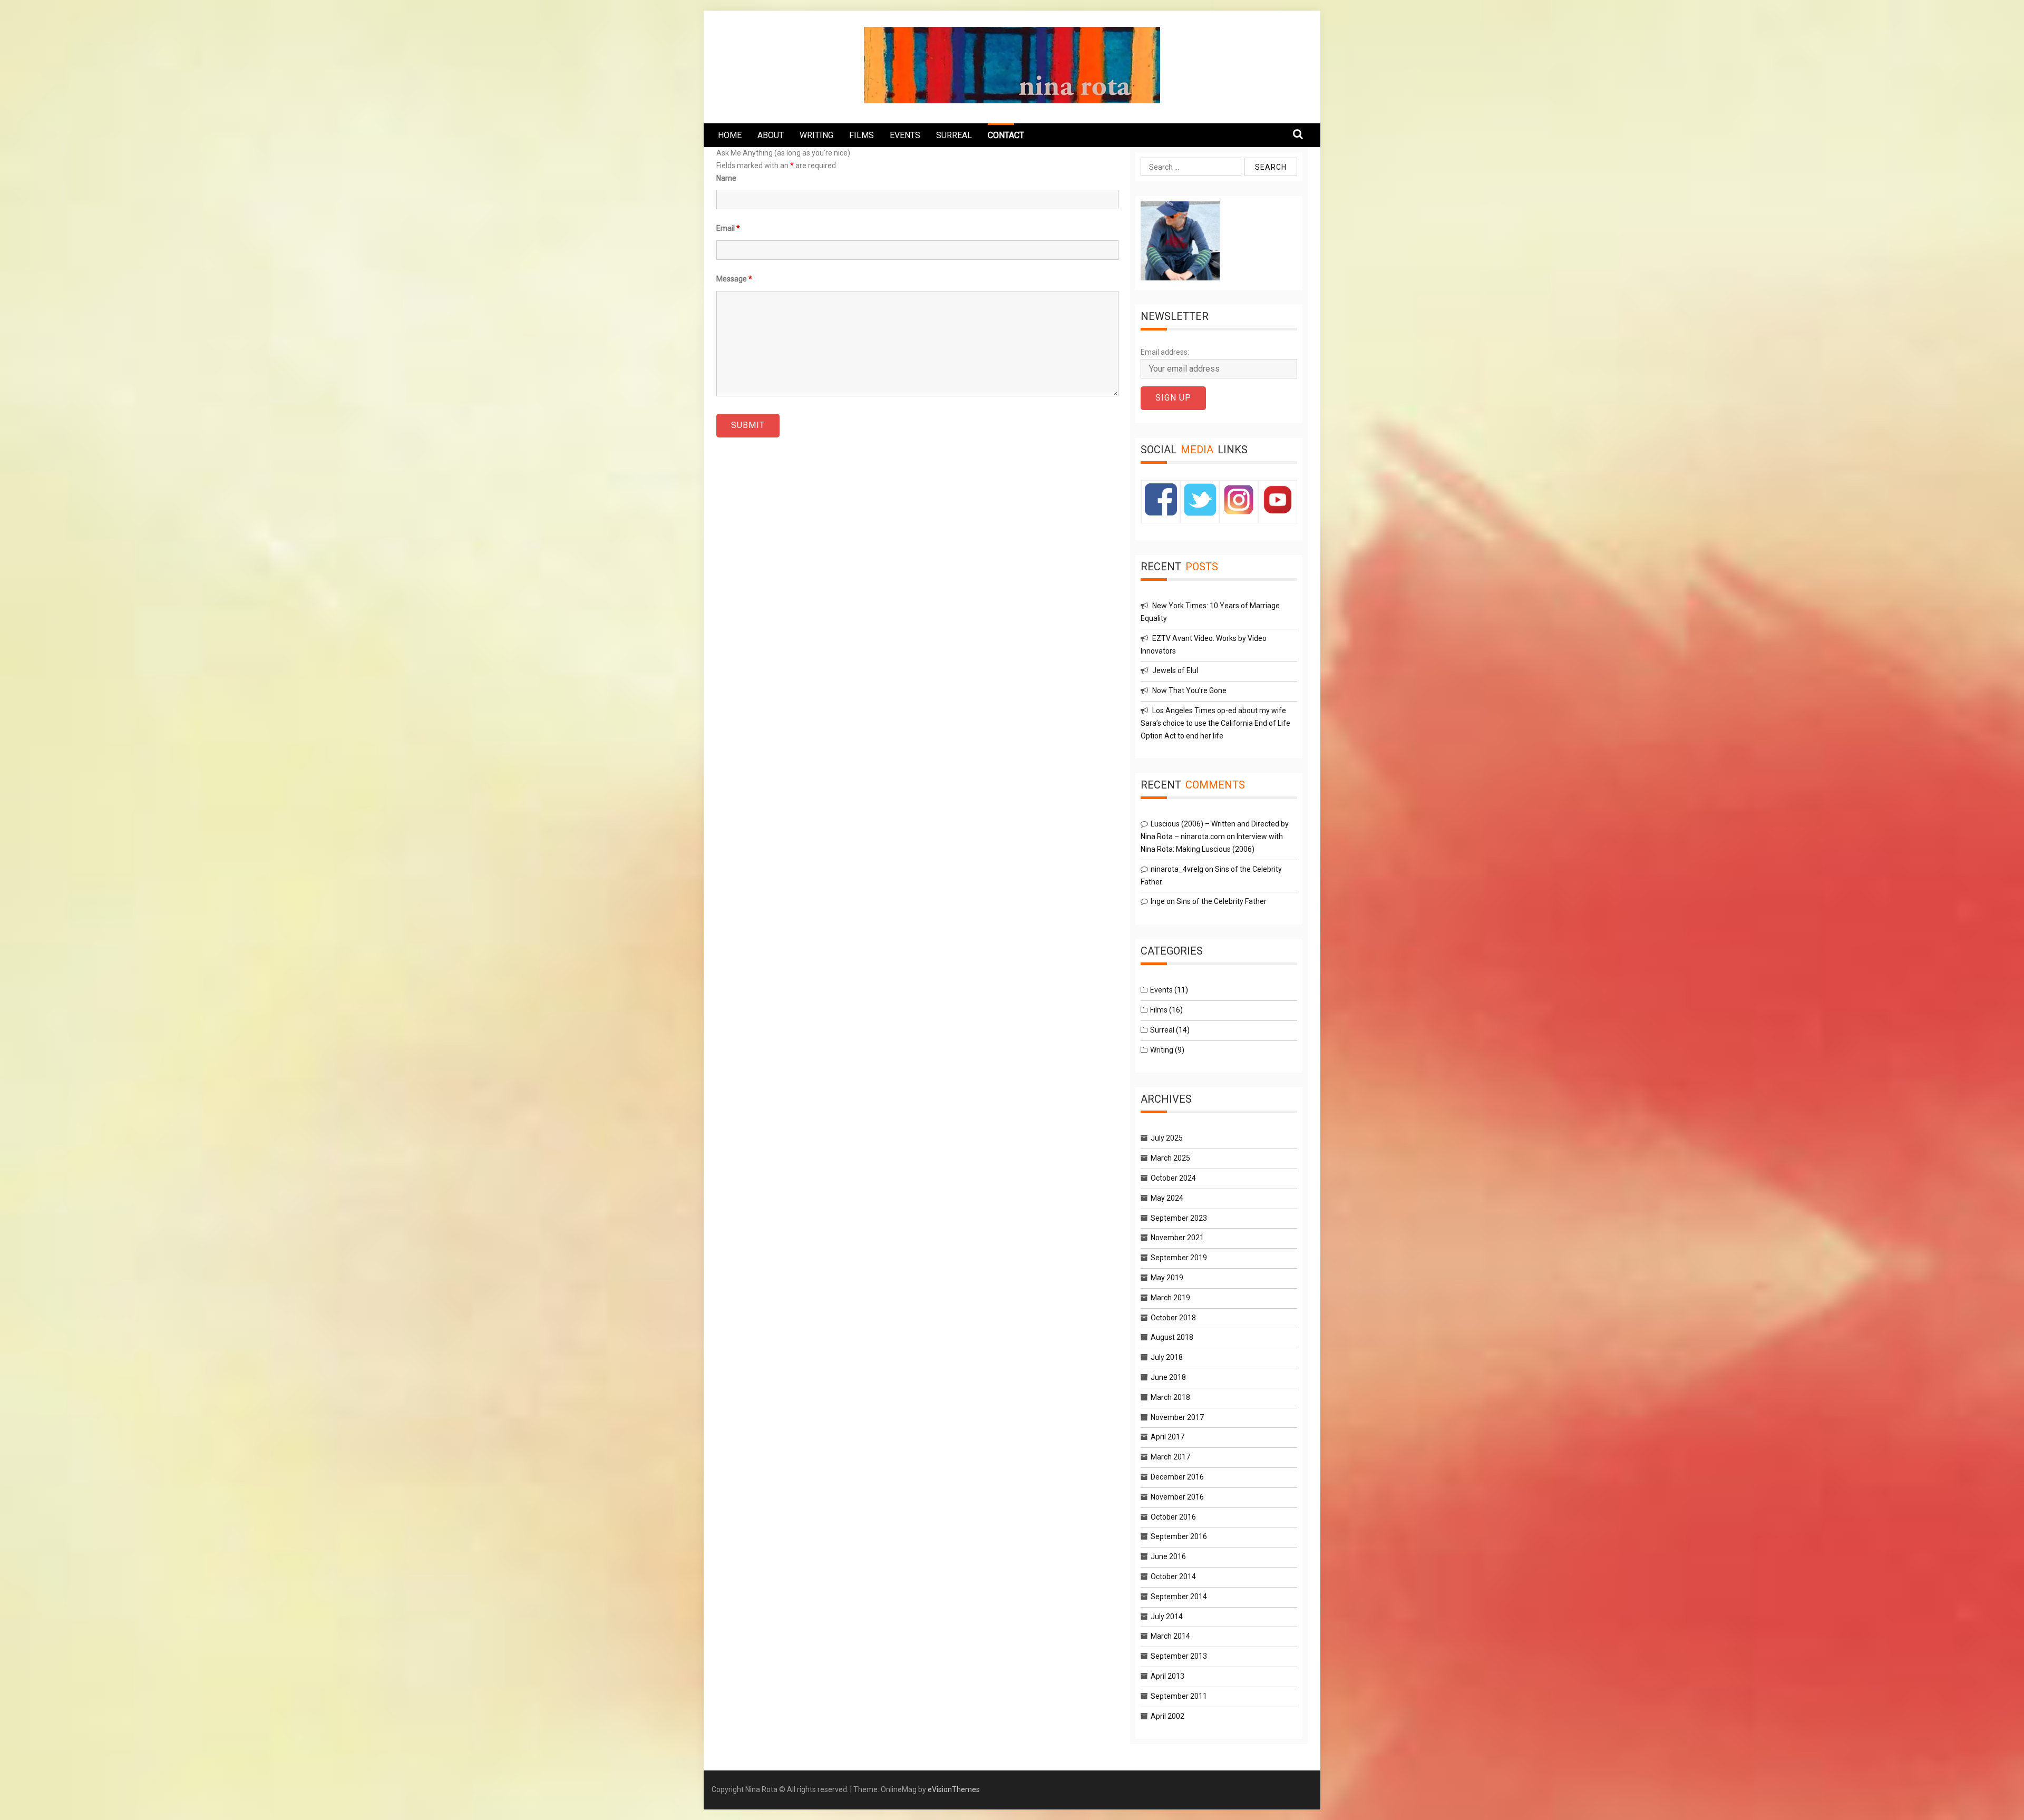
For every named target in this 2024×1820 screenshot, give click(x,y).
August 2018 (1172, 1337)
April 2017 (1167, 1437)
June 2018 (1168, 1377)
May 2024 (1167, 1198)
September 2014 (1179, 1597)
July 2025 (1167, 1138)
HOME (730, 135)
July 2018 (1167, 1357)
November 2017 (1177, 1417)
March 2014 (1170, 1636)
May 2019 (1167, 1278)
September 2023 (1179, 1218)
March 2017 (1170, 1457)
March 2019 (1170, 1298)
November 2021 (1177, 1238)
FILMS (862, 135)
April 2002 (1167, 1716)
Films (1159, 1010)
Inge (1158, 901)
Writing (1162, 1050)
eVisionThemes (954, 1789)
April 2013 (1167, 1676)
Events (1161, 990)
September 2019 (1179, 1258)
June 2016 (1168, 1556)
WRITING (816, 135)
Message (734, 279)
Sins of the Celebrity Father (1222, 901)
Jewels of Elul (1175, 670)
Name (726, 178)
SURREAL (954, 135)
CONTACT (1006, 135)
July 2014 (1167, 1617)
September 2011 (1179, 1696)
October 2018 (1173, 1318)
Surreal (1162, 1030)
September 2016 (1179, 1536)
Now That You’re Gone (1189, 690)
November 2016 (1177, 1497)
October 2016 (1173, 1517)
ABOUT (771, 135)
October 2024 (1173, 1178)
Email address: (1165, 352)
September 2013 (1179, 1656)
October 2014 (1173, 1576)
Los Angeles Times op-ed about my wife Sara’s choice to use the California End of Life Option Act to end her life (1215, 723)
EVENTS (905, 135)
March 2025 (1170, 1158)
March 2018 (1170, 1397)
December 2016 (1177, 1477)
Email (728, 228)
